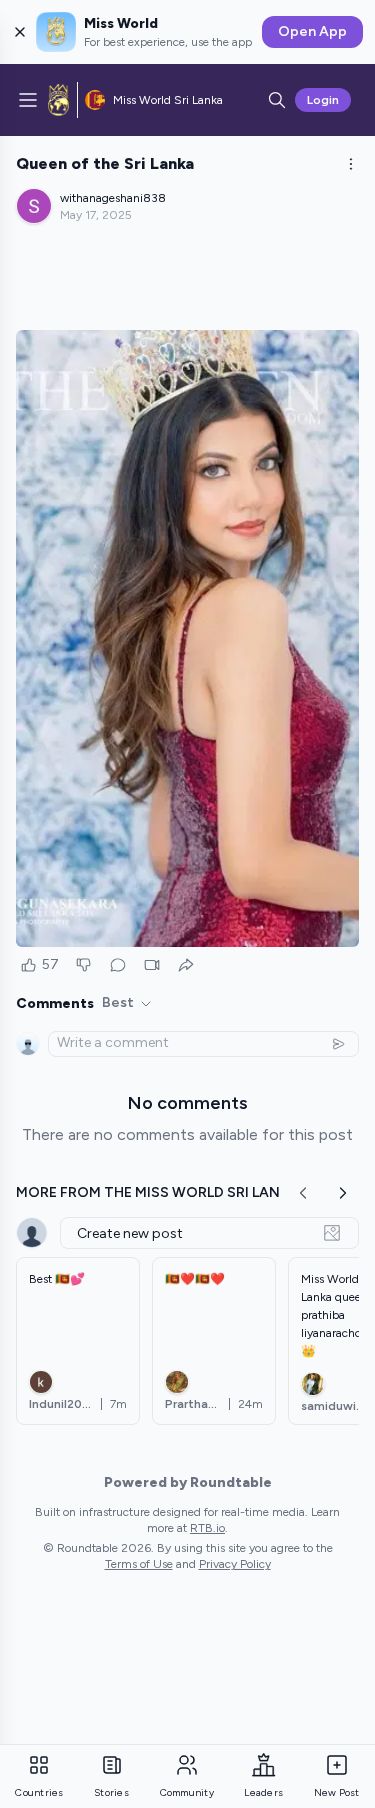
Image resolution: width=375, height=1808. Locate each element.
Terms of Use (139, 1564)
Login (323, 100)
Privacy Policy (235, 1564)
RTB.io (207, 1528)
